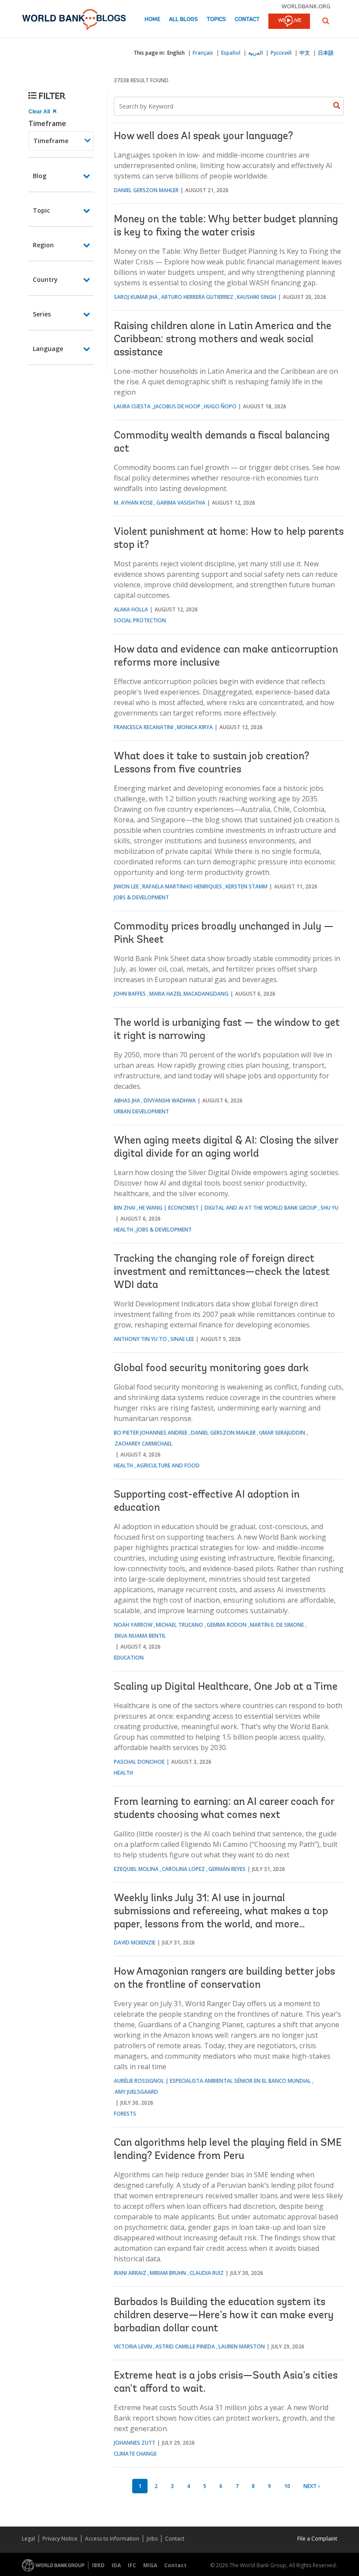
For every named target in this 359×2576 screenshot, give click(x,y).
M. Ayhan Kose (133, 503)
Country (45, 279)
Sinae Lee (182, 1339)
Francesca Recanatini (144, 727)
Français (203, 53)
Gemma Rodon (227, 1625)
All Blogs (183, 19)
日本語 (326, 53)
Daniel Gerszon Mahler (146, 190)
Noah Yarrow (133, 1625)
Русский (281, 53)
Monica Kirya (195, 727)
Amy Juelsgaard (136, 2092)
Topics (216, 19)
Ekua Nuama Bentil (140, 1636)
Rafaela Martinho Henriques (182, 886)
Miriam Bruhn (168, 2273)
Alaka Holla (131, 609)
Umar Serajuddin (282, 1433)
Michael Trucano (179, 1625)
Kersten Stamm (246, 886)
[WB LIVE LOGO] (289, 22)
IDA (116, 2565)
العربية (255, 53)
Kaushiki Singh (257, 297)
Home (152, 19)
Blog (40, 176)
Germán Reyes (227, 1869)
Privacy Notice (60, 2539)
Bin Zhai (125, 1208)
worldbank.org (306, 6)
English (176, 53)
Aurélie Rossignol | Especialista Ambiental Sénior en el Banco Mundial (212, 2081)
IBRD (98, 2565)
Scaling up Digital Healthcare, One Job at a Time (226, 1687)
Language (48, 349)
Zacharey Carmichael (144, 1444)
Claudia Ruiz (207, 2273)
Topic (41, 210)
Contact (247, 19)
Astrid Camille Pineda (185, 2346)
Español (231, 53)
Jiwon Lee (126, 886)
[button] (326, 21)
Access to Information (112, 2539)
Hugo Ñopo (220, 406)
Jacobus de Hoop (177, 406)
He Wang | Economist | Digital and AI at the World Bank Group (228, 1208)
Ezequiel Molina (136, 1869)
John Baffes (130, 994)
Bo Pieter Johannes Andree (151, 1433)
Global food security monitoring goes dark (211, 1369)
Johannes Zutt (135, 2443)
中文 (305, 53)
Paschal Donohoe (139, 1762)
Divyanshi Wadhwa (170, 1100)
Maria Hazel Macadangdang (189, 994)
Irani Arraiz (130, 2273)
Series (42, 314)
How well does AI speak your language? (203, 137)
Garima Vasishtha (181, 503)
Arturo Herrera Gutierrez (197, 297)
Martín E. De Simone (277, 1625)
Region (43, 245)
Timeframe (47, 123)
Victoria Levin (133, 2346)
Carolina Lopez (183, 1869)
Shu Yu (329, 1208)
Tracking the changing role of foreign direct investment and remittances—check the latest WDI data (222, 1272)
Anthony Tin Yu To (140, 1339)
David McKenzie (135, 1943)
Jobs (152, 2539)
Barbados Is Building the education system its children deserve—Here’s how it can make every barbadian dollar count (224, 2316)
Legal (28, 2539)
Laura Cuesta (132, 406)
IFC (132, 2565)
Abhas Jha (127, 1100)
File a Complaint (317, 2539)
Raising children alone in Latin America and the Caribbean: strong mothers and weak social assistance (223, 340)
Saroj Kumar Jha (136, 297)
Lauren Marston (242, 2346)
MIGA (150, 2565)
